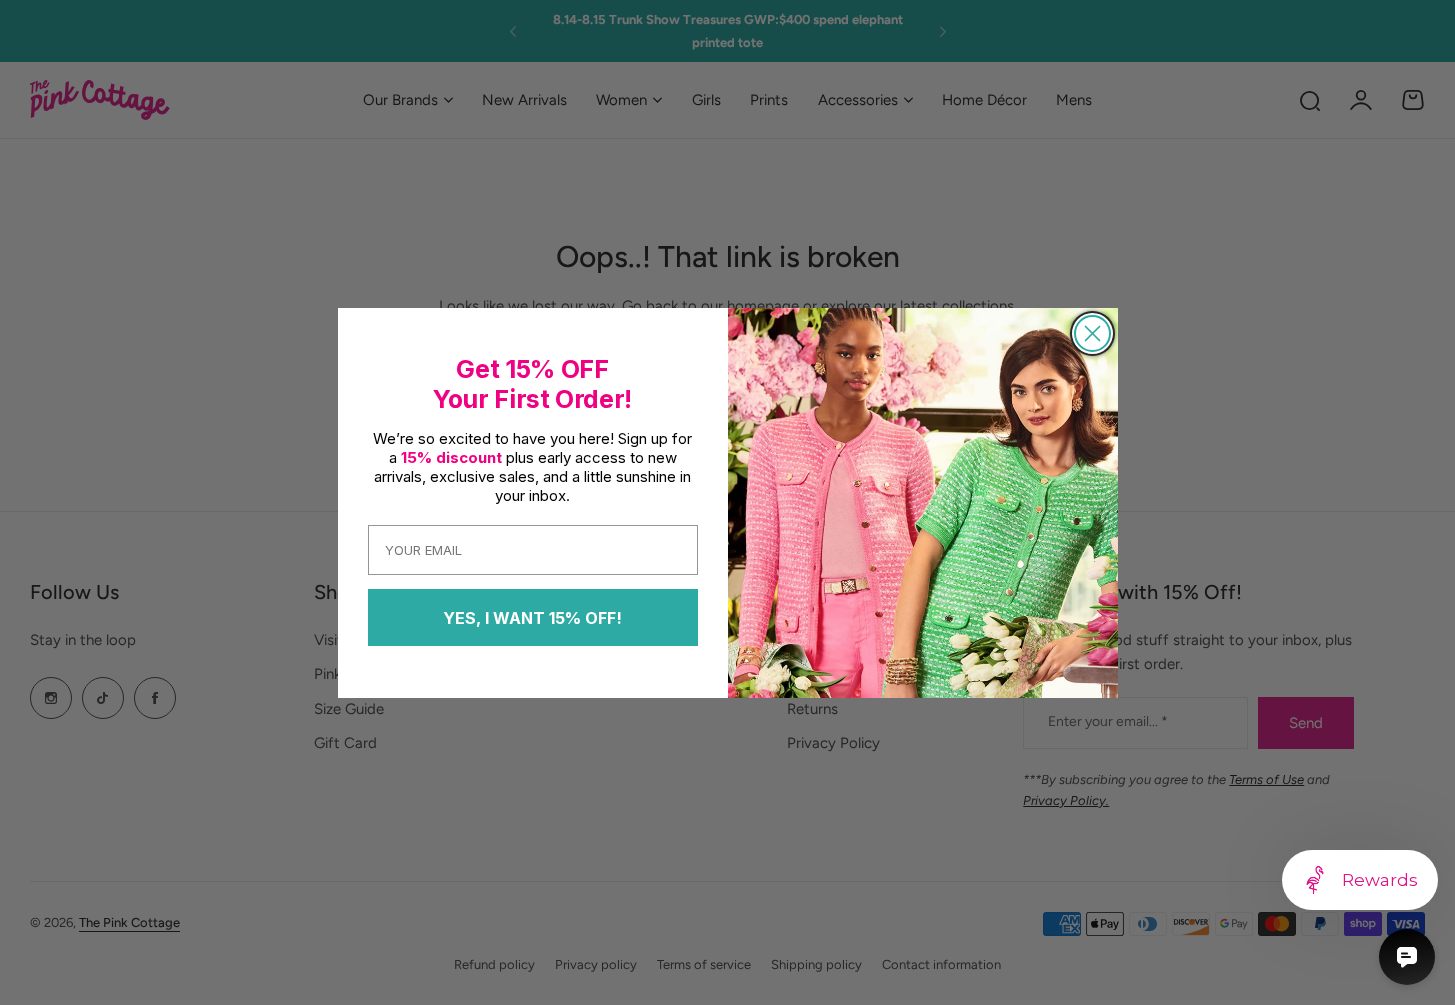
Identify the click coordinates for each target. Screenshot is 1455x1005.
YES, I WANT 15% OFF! (532, 618)
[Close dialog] (1092, 333)
